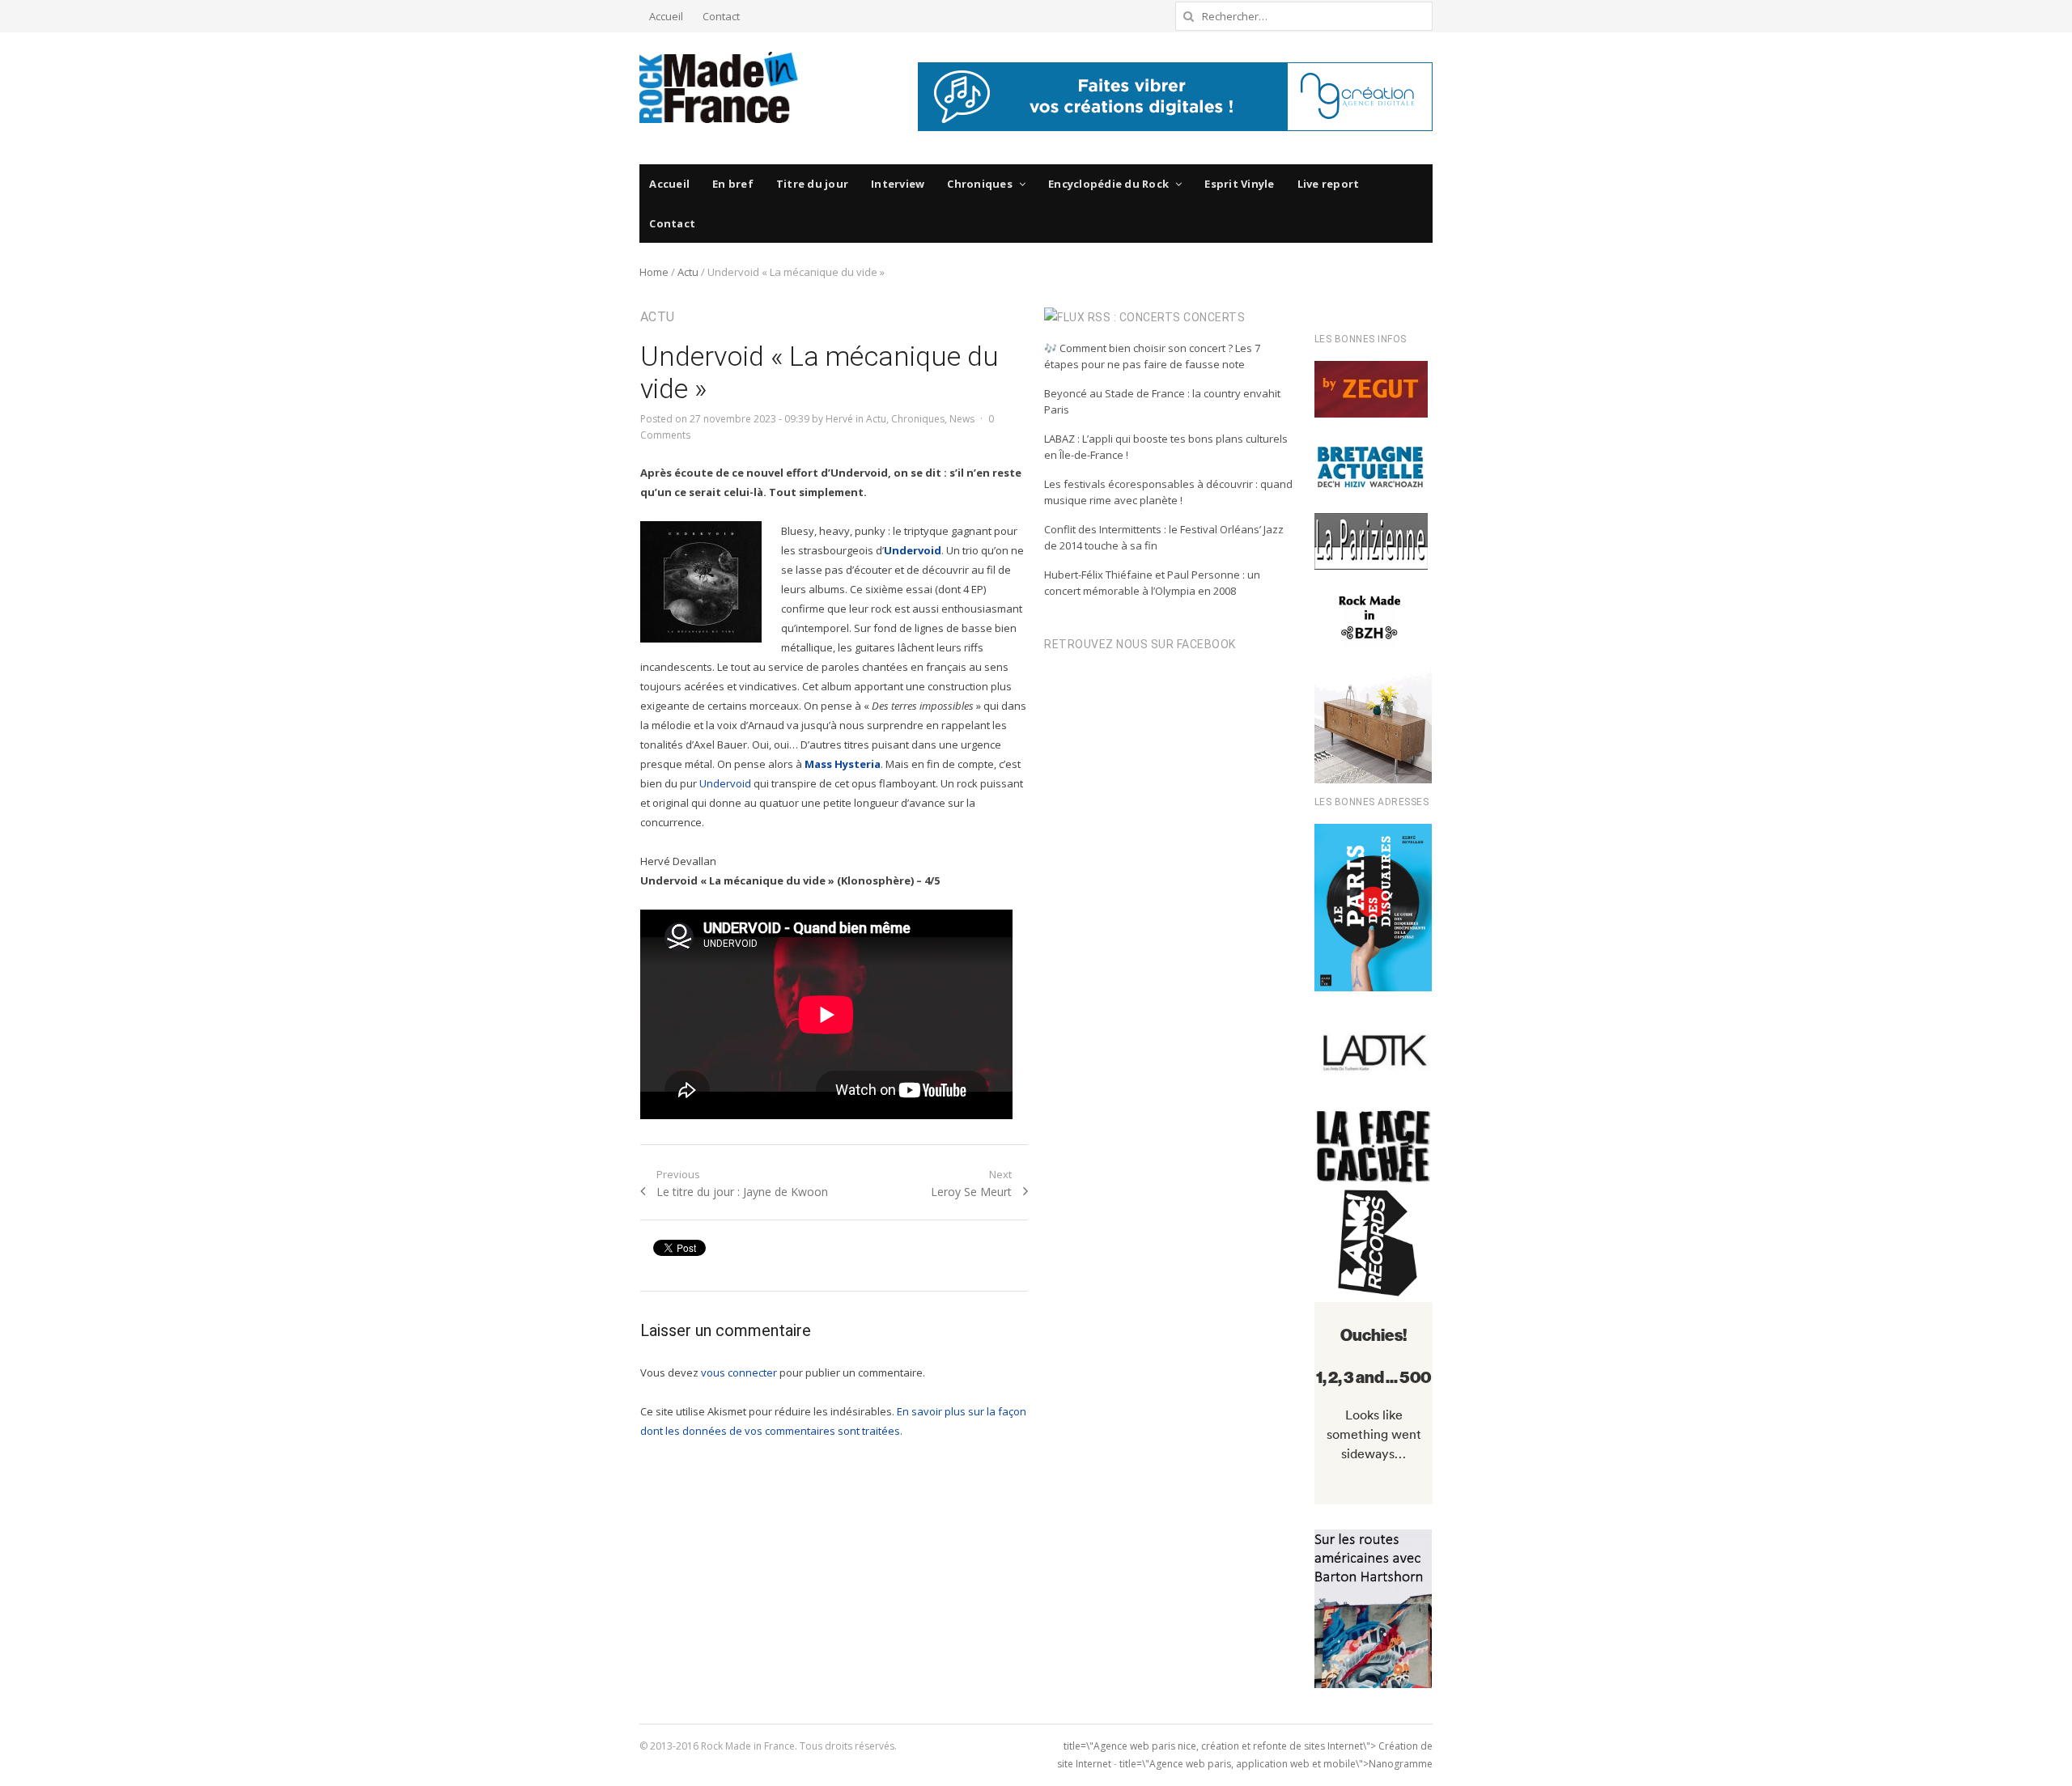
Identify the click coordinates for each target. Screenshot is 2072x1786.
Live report (1329, 184)
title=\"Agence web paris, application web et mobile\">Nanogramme (1276, 1764)
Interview (898, 184)
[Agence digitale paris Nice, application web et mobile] (1175, 97)
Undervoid (913, 550)
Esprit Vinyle (1239, 184)
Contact (721, 16)
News (962, 419)
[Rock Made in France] (719, 87)
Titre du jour (812, 184)
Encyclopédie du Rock (1108, 184)
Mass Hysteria (843, 764)
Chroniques (980, 184)
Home (654, 272)
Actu (688, 272)
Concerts (1214, 317)
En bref (733, 184)
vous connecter (739, 1372)
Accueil (666, 16)
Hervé (839, 419)
